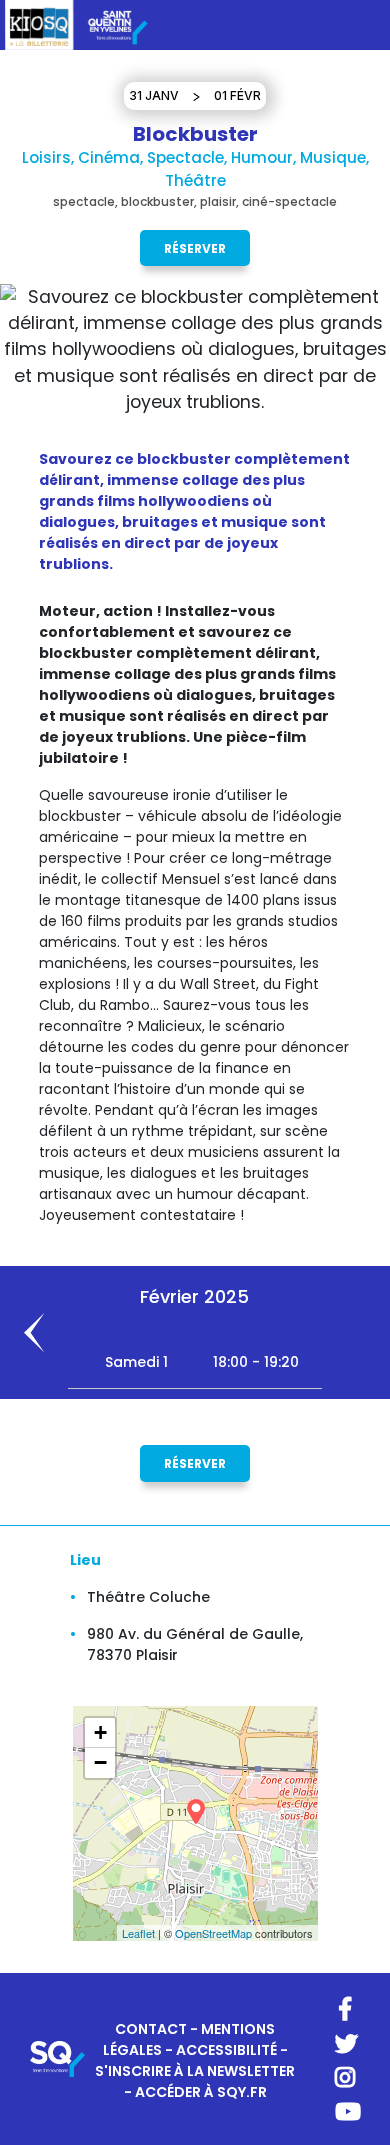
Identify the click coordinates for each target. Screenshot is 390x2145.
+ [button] (100, 1732)
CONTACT (151, 2029)
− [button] (100, 1762)
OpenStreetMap (213, 1933)
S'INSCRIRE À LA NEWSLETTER (195, 2071)
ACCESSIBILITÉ (226, 2050)
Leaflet (138, 1933)
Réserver (195, 247)
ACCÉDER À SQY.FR (201, 2092)
